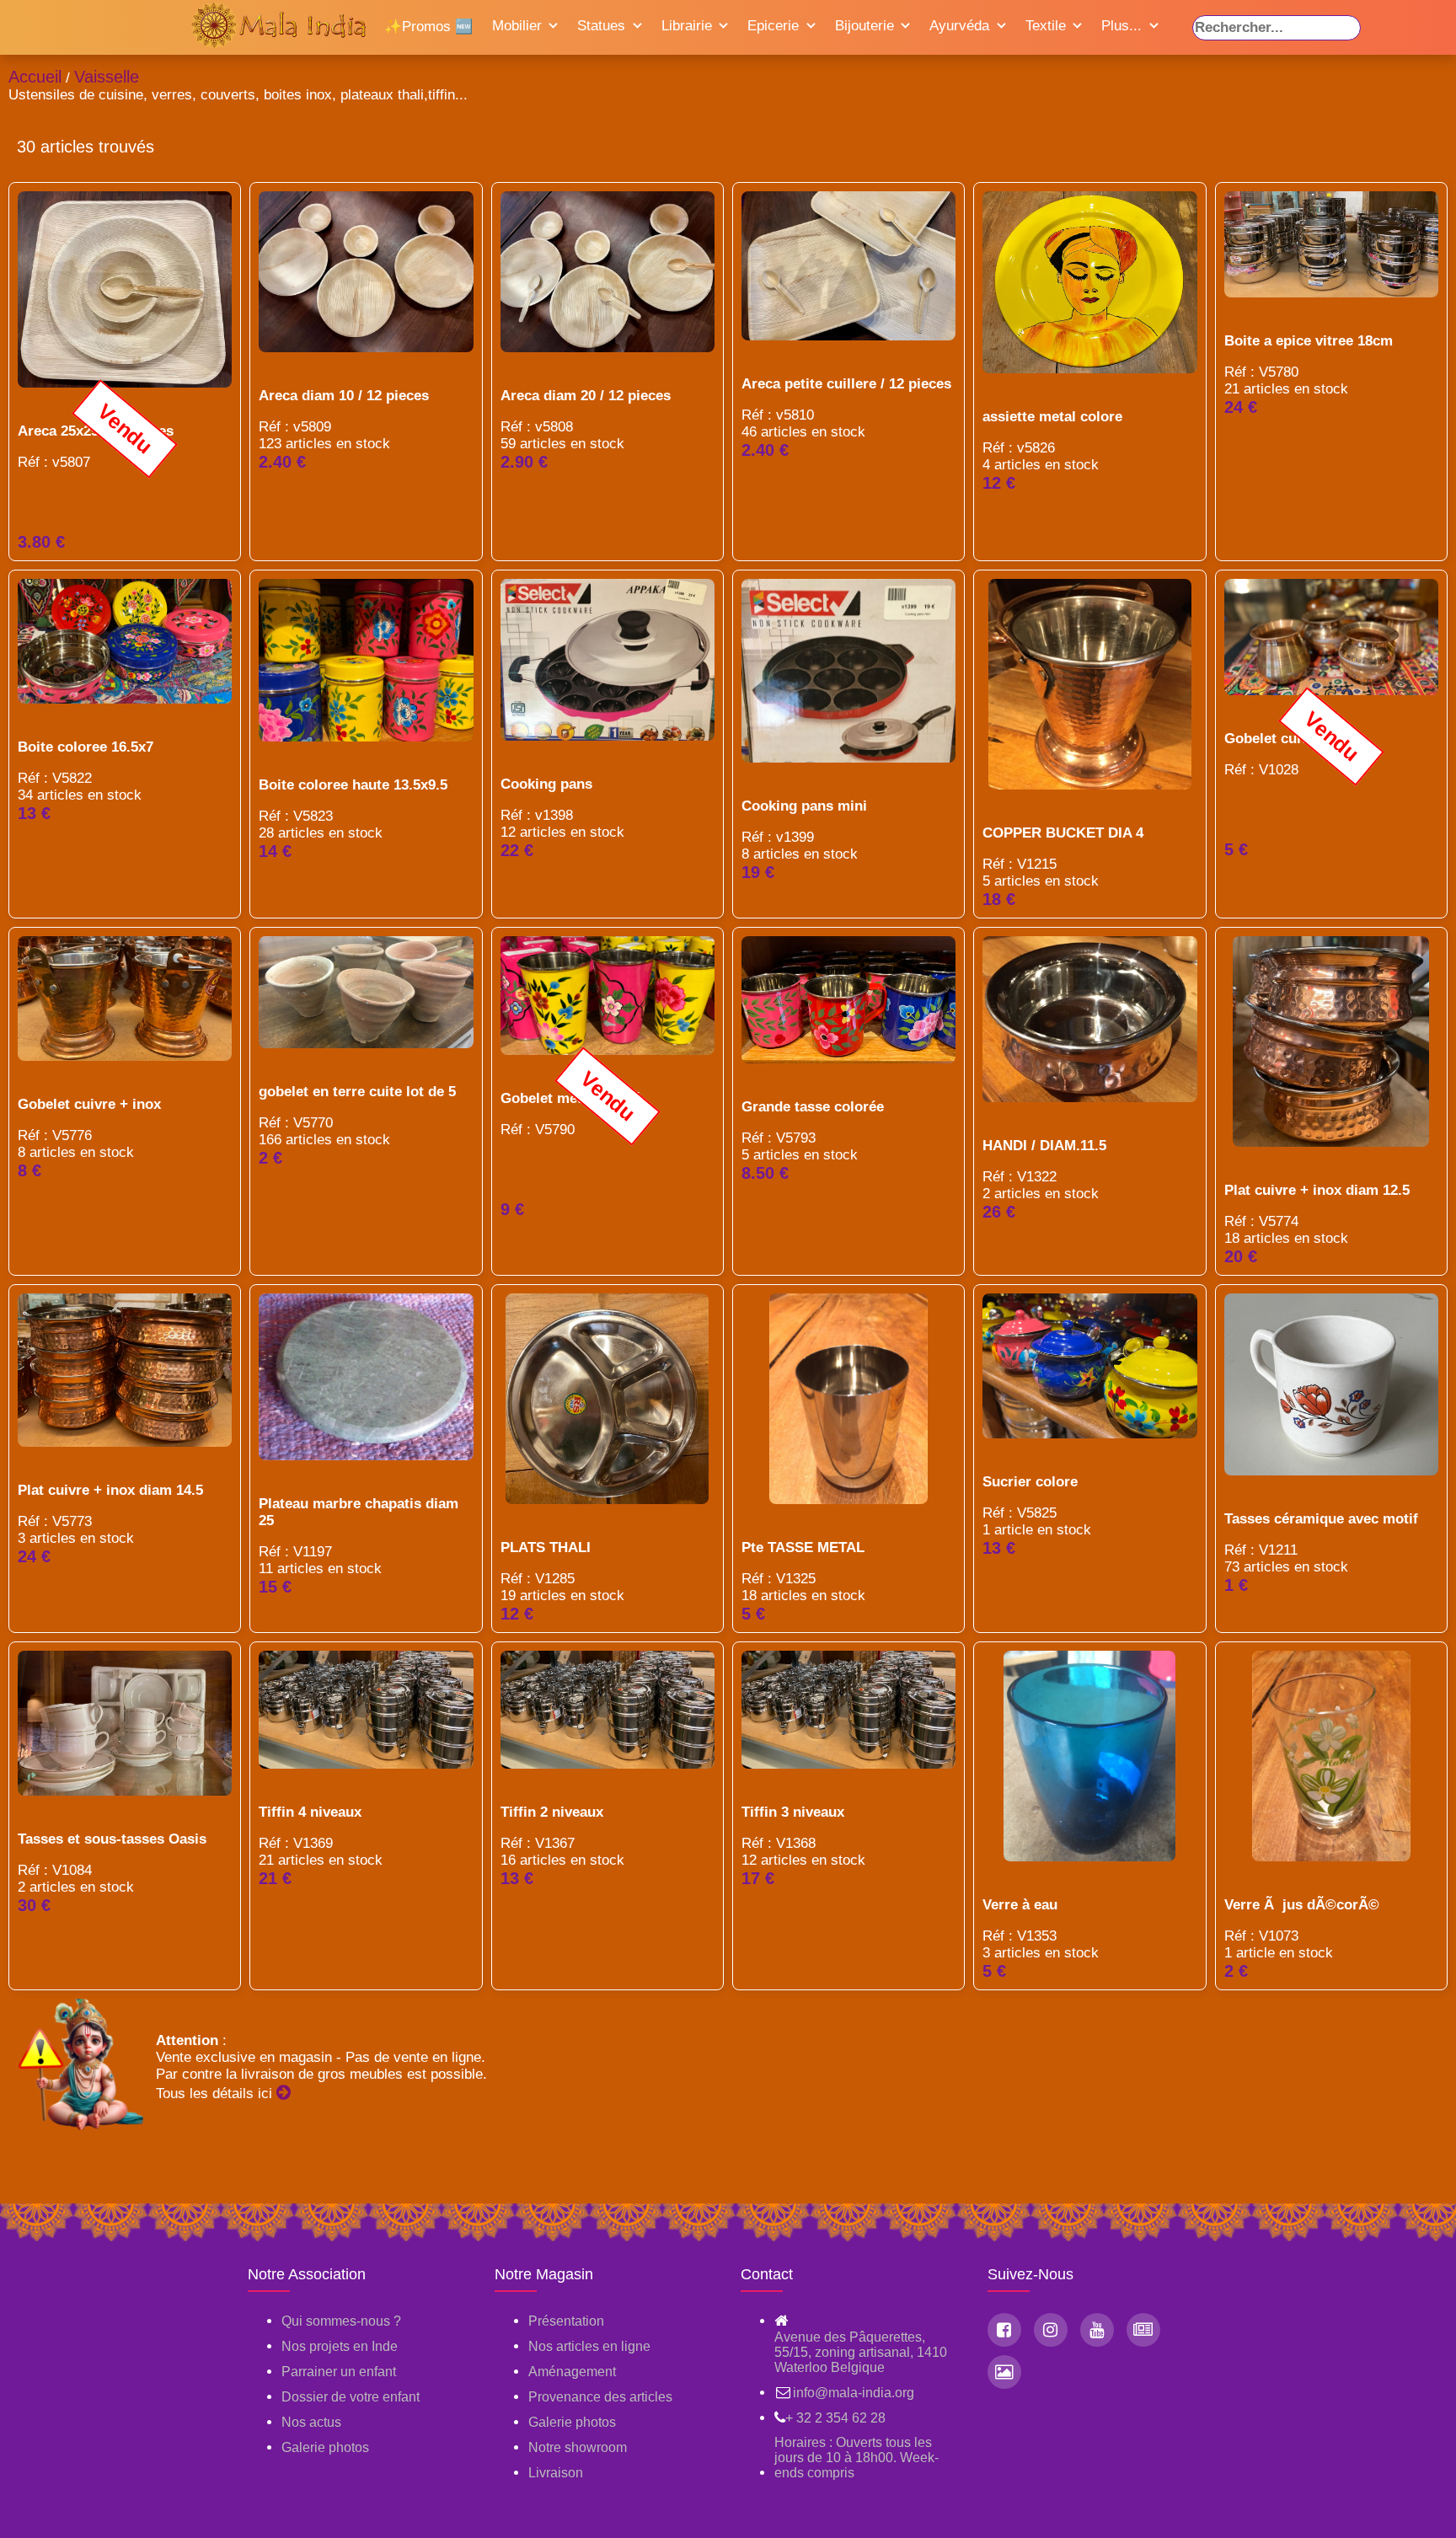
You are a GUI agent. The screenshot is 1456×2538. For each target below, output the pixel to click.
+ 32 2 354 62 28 (835, 2418)
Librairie (687, 26)
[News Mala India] (1143, 2330)
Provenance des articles (600, 2397)
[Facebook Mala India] (1004, 2330)
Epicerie (773, 26)
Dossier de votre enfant (351, 2397)
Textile (1046, 26)
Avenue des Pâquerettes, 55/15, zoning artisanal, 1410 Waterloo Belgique (861, 2352)
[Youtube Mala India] (1097, 2330)
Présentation (566, 2321)
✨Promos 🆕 (428, 27)
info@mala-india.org (854, 2393)
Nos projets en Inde (340, 2346)
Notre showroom (578, 2447)
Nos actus (311, 2422)
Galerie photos (325, 2447)
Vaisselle (107, 77)
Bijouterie (864, 26)
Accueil (35, 77)
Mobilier (517, 26)
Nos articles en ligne (589, 2346)
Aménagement (572, 2372)
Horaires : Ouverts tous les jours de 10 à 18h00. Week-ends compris (856, 2458)
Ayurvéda (959, 26)
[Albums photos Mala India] (1004, 2372)
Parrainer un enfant (339, 2372)
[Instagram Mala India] (1051, 2330)
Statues (601, 26)
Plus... (1121, 26)
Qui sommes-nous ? (341, 2321)
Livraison (556, 2473)
